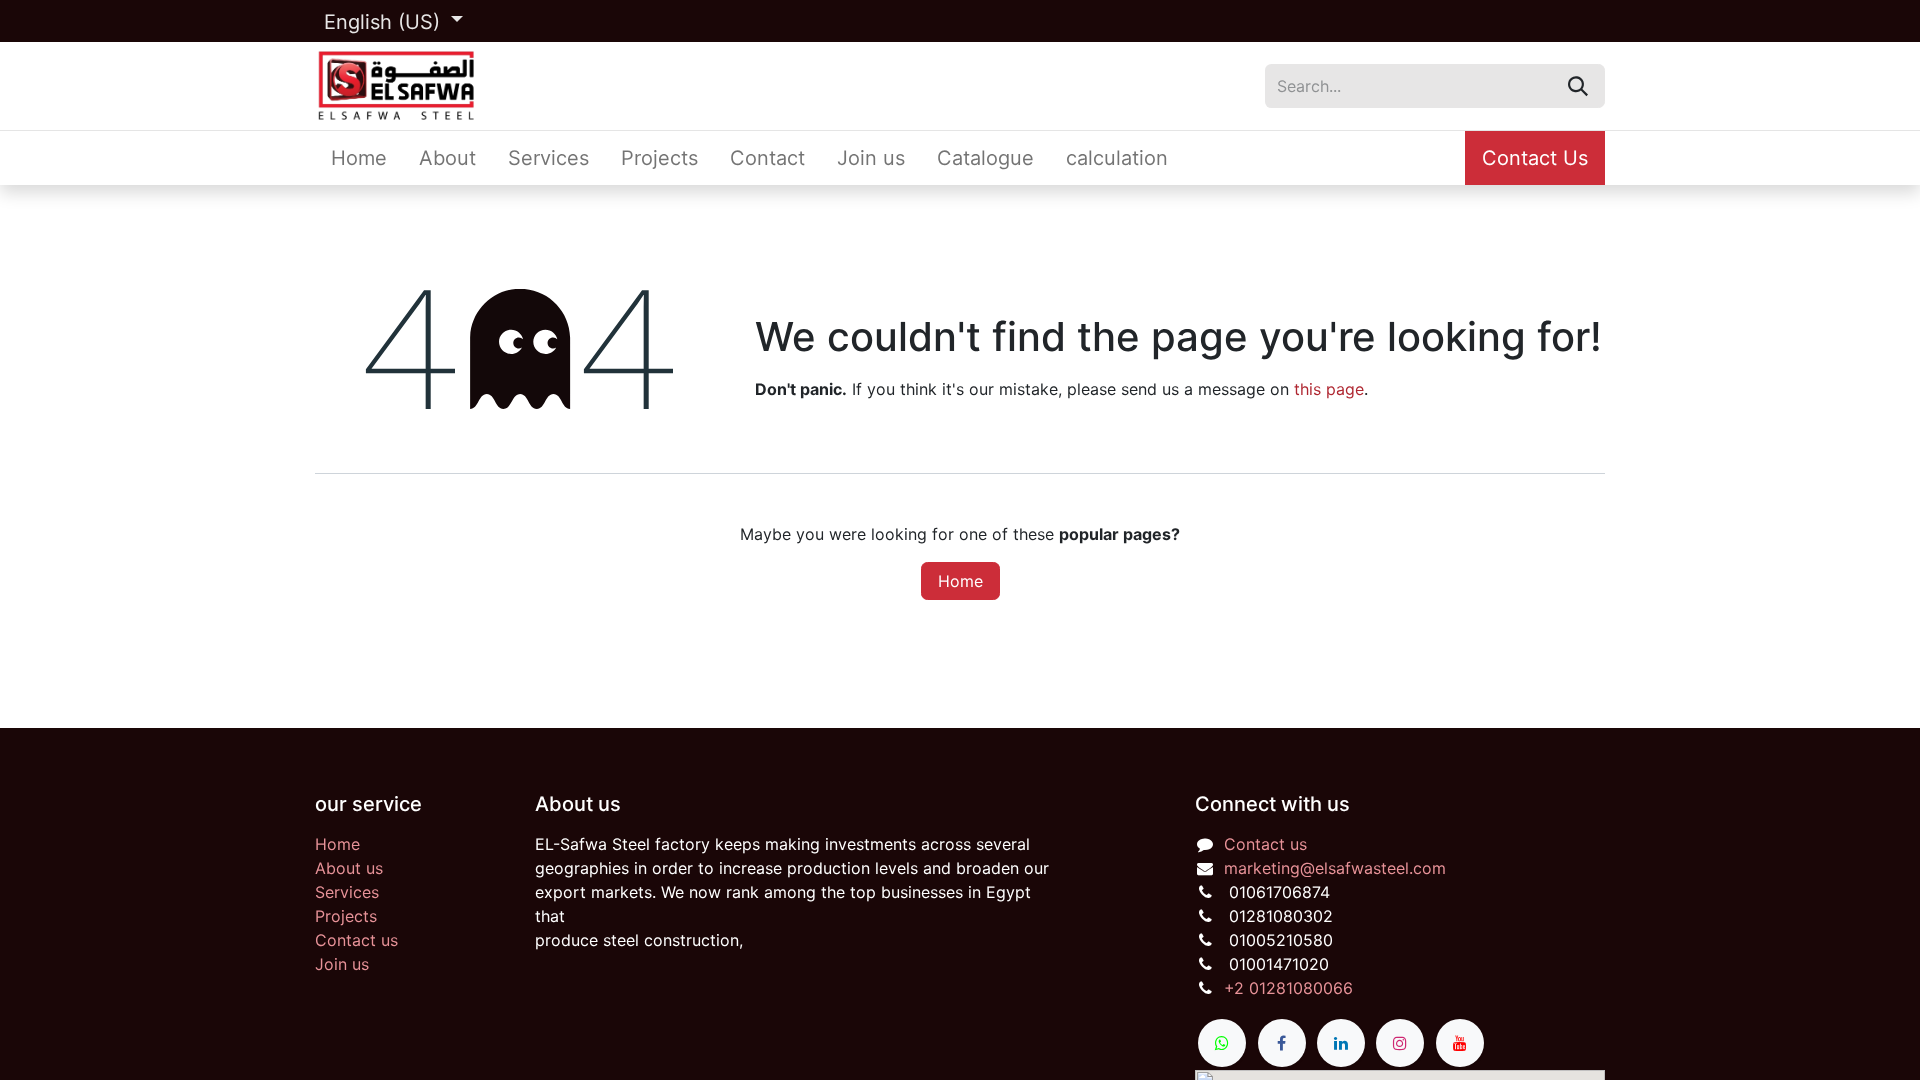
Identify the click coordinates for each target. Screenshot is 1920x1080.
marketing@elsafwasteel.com (1335, 868)
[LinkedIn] (1341, 1043)
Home (960, 581)
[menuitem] (359, 158)
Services (347, 892)
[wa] (1222, 1043)
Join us (342, 964)
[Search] (1578, 86)
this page (1329, 389)
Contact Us (1535, 158)
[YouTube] (1460, 1043)
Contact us (356, 940)
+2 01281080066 (1288, 988)
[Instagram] (1400, 1043)
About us (349, 868)
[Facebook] (1282, 1043)
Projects (346, 916)
